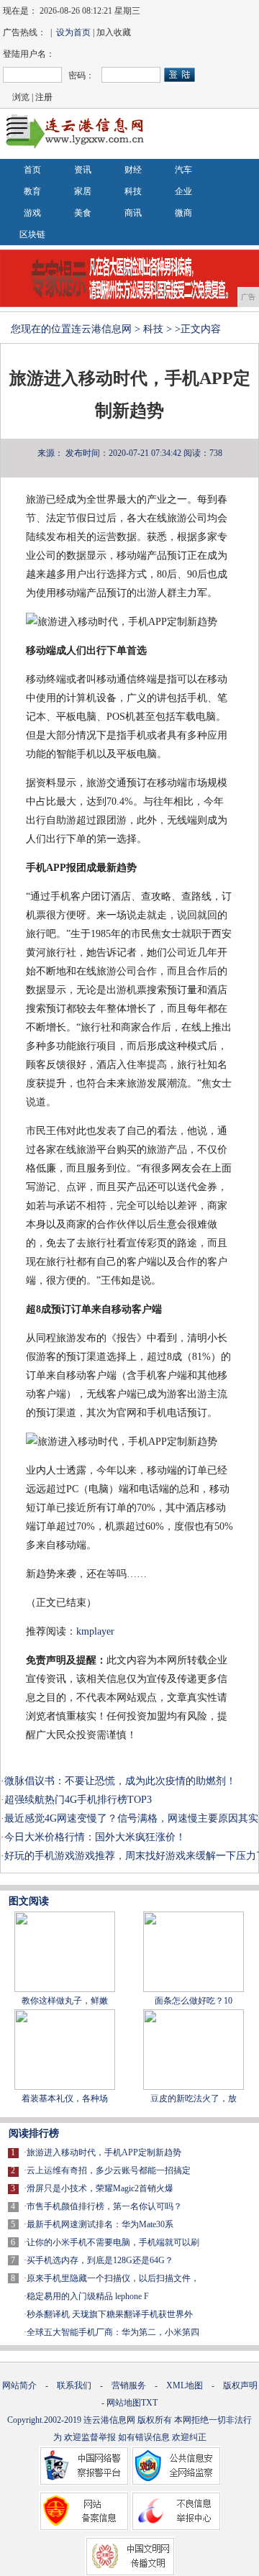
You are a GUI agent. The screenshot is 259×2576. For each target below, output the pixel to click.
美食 (83, 213)
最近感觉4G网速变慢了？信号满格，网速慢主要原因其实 (131, 1818)
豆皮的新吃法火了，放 (194, 2098)
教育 (32, 191)
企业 (183, 191)
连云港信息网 (101, 329)
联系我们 (74, 2385)
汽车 (183, 170)
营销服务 (129, 2385)
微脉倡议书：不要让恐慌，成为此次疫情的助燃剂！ (120, 1781)
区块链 (32, 234)
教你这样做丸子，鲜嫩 (65, 2001)
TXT (149, 2403)
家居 (83, 191)
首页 (32, 170)
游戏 (32, 213)
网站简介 (19, 2385)
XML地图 (185, 2385)
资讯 (83, 170)
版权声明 (240, 2385)
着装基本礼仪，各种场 (65, 2098)
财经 (133, 170)
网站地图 (124, 2403)
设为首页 (73, 32)
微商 (183, 213)
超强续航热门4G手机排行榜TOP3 (78, 1800)
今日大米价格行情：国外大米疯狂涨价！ (95, 1837)
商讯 (133, 213)
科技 (133, 191)
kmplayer (95, 1631)
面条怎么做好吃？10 (194, 2001)
